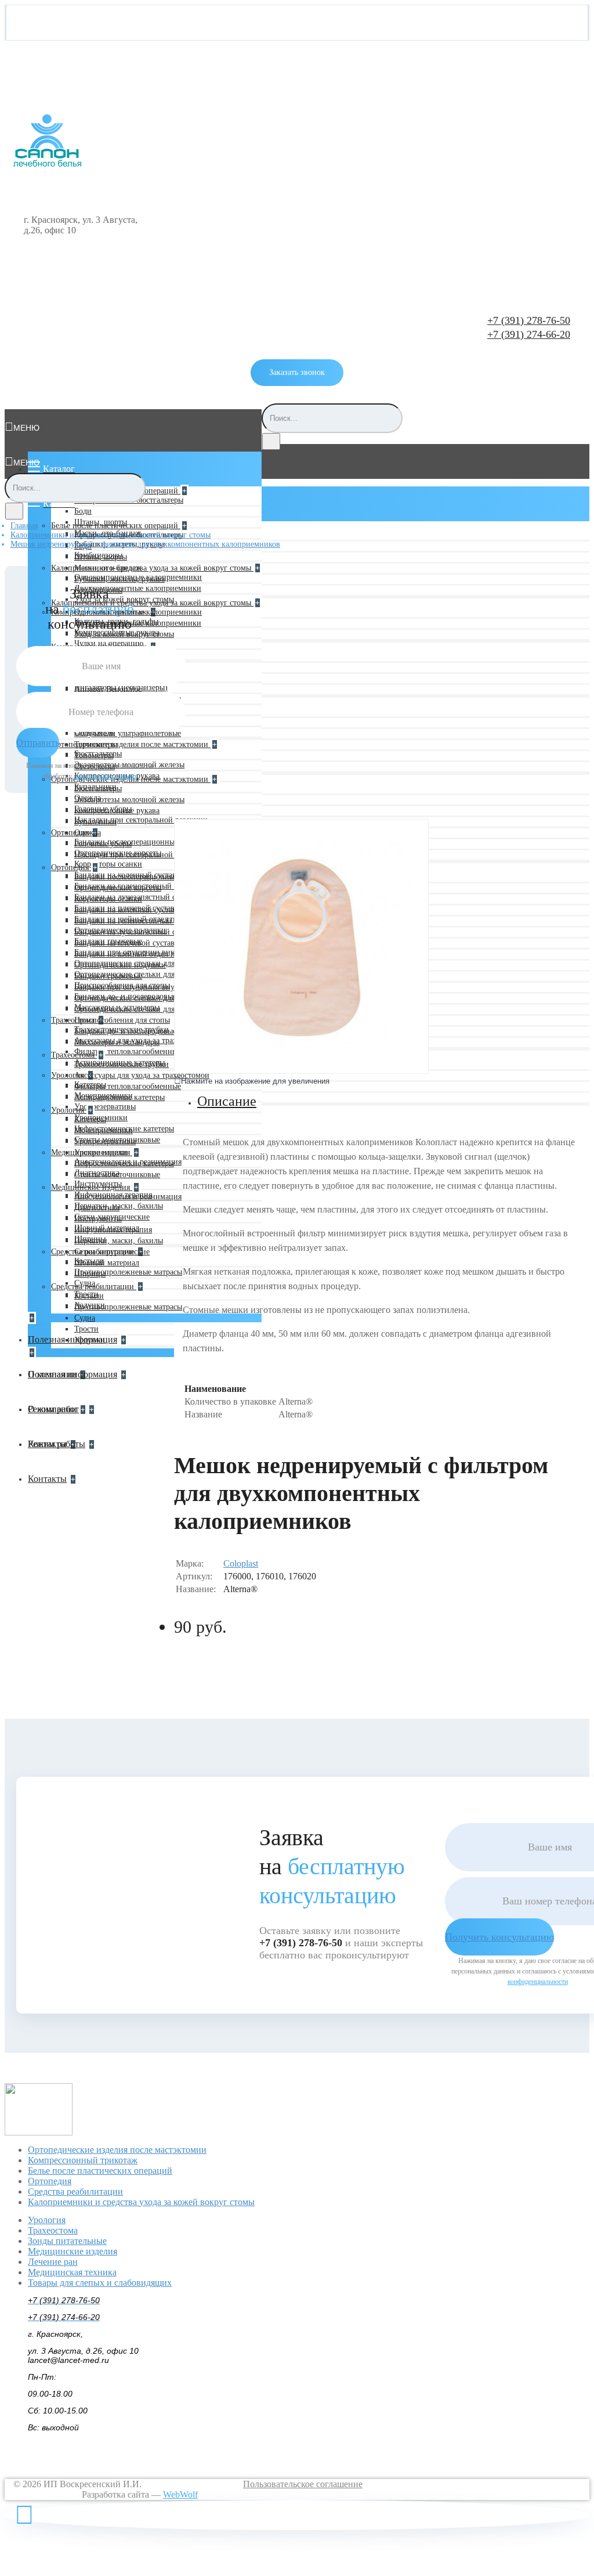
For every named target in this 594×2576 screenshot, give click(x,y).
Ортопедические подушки (120, 965)
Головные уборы (103, 844)
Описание (227, 1101)
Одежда (88, 833)
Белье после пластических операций (116, 526)
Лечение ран (53, 2262)
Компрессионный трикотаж (83, 2160)
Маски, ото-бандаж (108, 568)
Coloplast (241, 1563)
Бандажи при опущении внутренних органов (154, 987)
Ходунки (90, 1340)
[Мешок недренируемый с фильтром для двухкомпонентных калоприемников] (301, 1071)
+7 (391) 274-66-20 (529, 334)
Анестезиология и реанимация (128, 1197)
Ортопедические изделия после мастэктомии (131, 744)
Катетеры (90, 1119)
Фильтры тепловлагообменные (128, 1051)
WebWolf (180, 2494)
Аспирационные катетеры (119, 1097)
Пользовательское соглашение (303, 2484)
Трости (86, 1329)
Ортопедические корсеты (118, 888)
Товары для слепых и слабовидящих (100, 2283)
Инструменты (98, 1219)
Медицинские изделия (92, 1187)
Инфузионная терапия (113, 1230)
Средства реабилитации (94, 1287)
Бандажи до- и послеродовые (125, 1031)
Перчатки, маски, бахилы (119, 1241)
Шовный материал (107, 1263)
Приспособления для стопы (122, 1020)
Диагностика (97, 1208)
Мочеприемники (104, 1130)
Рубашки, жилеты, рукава (119, 579)
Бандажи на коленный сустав (125, 910)
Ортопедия (71, 833)
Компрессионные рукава (117, 811)
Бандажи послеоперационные (126, 877)
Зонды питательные (67, 2241)
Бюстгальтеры (98, 789)
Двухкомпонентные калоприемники (138, 588)
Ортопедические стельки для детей (135, 1009)
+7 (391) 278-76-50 (529, 320)
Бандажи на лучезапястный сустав (134, 932)
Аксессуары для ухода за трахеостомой (142, 1075)
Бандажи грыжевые (108, 976)
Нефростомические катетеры (124, 1163)
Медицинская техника (72, 2272)
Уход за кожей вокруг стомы (124, 634)
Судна (85, 1318)
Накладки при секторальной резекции (141, 820)
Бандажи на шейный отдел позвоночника (147, 954)
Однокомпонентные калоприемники (138, 612)
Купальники (95, 822)
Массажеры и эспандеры (117, 1042)
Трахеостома (74, 1055)
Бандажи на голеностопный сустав (135, 921)
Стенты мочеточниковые (117, 1175)
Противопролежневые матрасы (128, 1272)
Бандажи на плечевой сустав (124, 943)
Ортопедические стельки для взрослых (142, 998)
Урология (69, 1075)
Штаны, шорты (101, 557)
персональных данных (106, 776)
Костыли (89, 1296)
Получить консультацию (499, 1937)
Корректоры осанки (108, 864)
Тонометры (94, 755)
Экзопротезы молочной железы (129, 800)
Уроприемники (101, 1152)
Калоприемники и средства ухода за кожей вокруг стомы (152, 568)
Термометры (96, 744)
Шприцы (90, 1274)
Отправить (38, 743)
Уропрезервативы (105, 1107)
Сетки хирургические (112, 1252)
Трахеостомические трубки (122, 1064)
